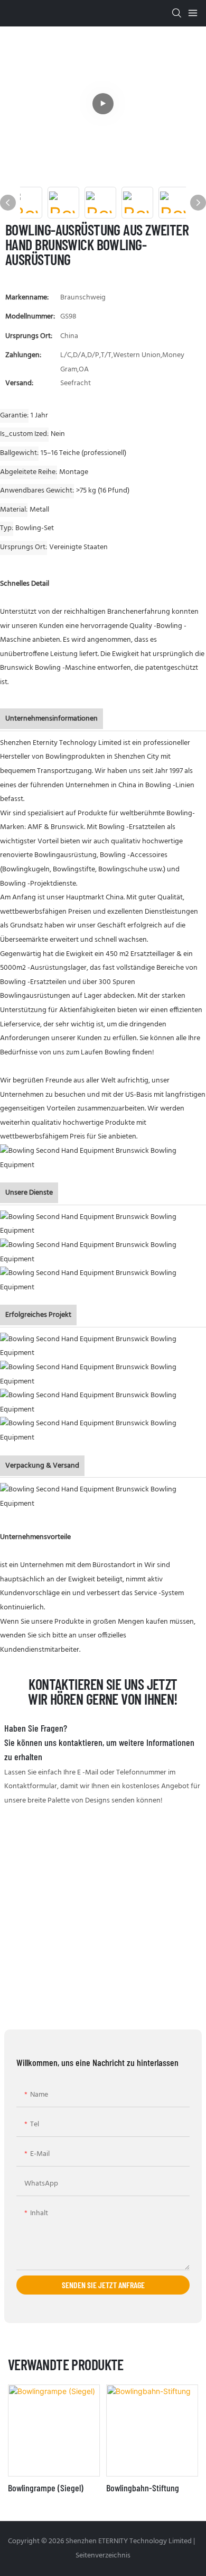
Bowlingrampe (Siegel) (46, 2488)
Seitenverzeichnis (103, 2556)
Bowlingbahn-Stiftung (143, 2488)
